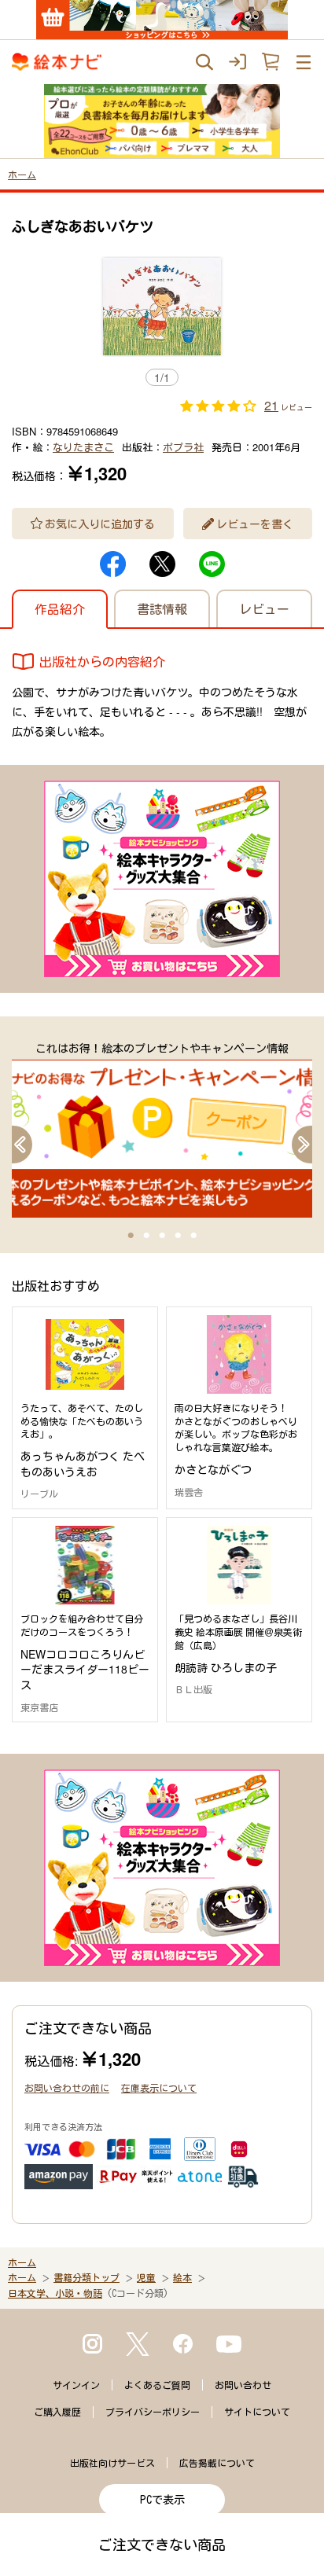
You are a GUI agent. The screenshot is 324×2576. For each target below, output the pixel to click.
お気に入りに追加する (100, 524)
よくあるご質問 (157, 2385)
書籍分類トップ (87, 2277)
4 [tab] (178, 1236)
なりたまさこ (83, 447)
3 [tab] (162, 1236)
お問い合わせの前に (67, 2087)
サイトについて (257, 2412)
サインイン (76, 2385)
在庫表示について (159, 2087)
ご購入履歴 (57, 2412)
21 (271, 405)
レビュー (264, 609)
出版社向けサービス (112, 2463)
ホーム (22, 174)
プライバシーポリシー (153, 2412)
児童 (146, 2277)
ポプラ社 (183, 447)
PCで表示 (162, 2500)
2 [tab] (146, 1236)
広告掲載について (217, 2463)
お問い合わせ (243, 2385)
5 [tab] (193, 1236)
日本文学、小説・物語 (55, 2293)
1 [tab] (131, 1236)
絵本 (182, 2277)
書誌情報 (162, 609)
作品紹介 (60, 609)
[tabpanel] (162, 1129)
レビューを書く (255, 524)
